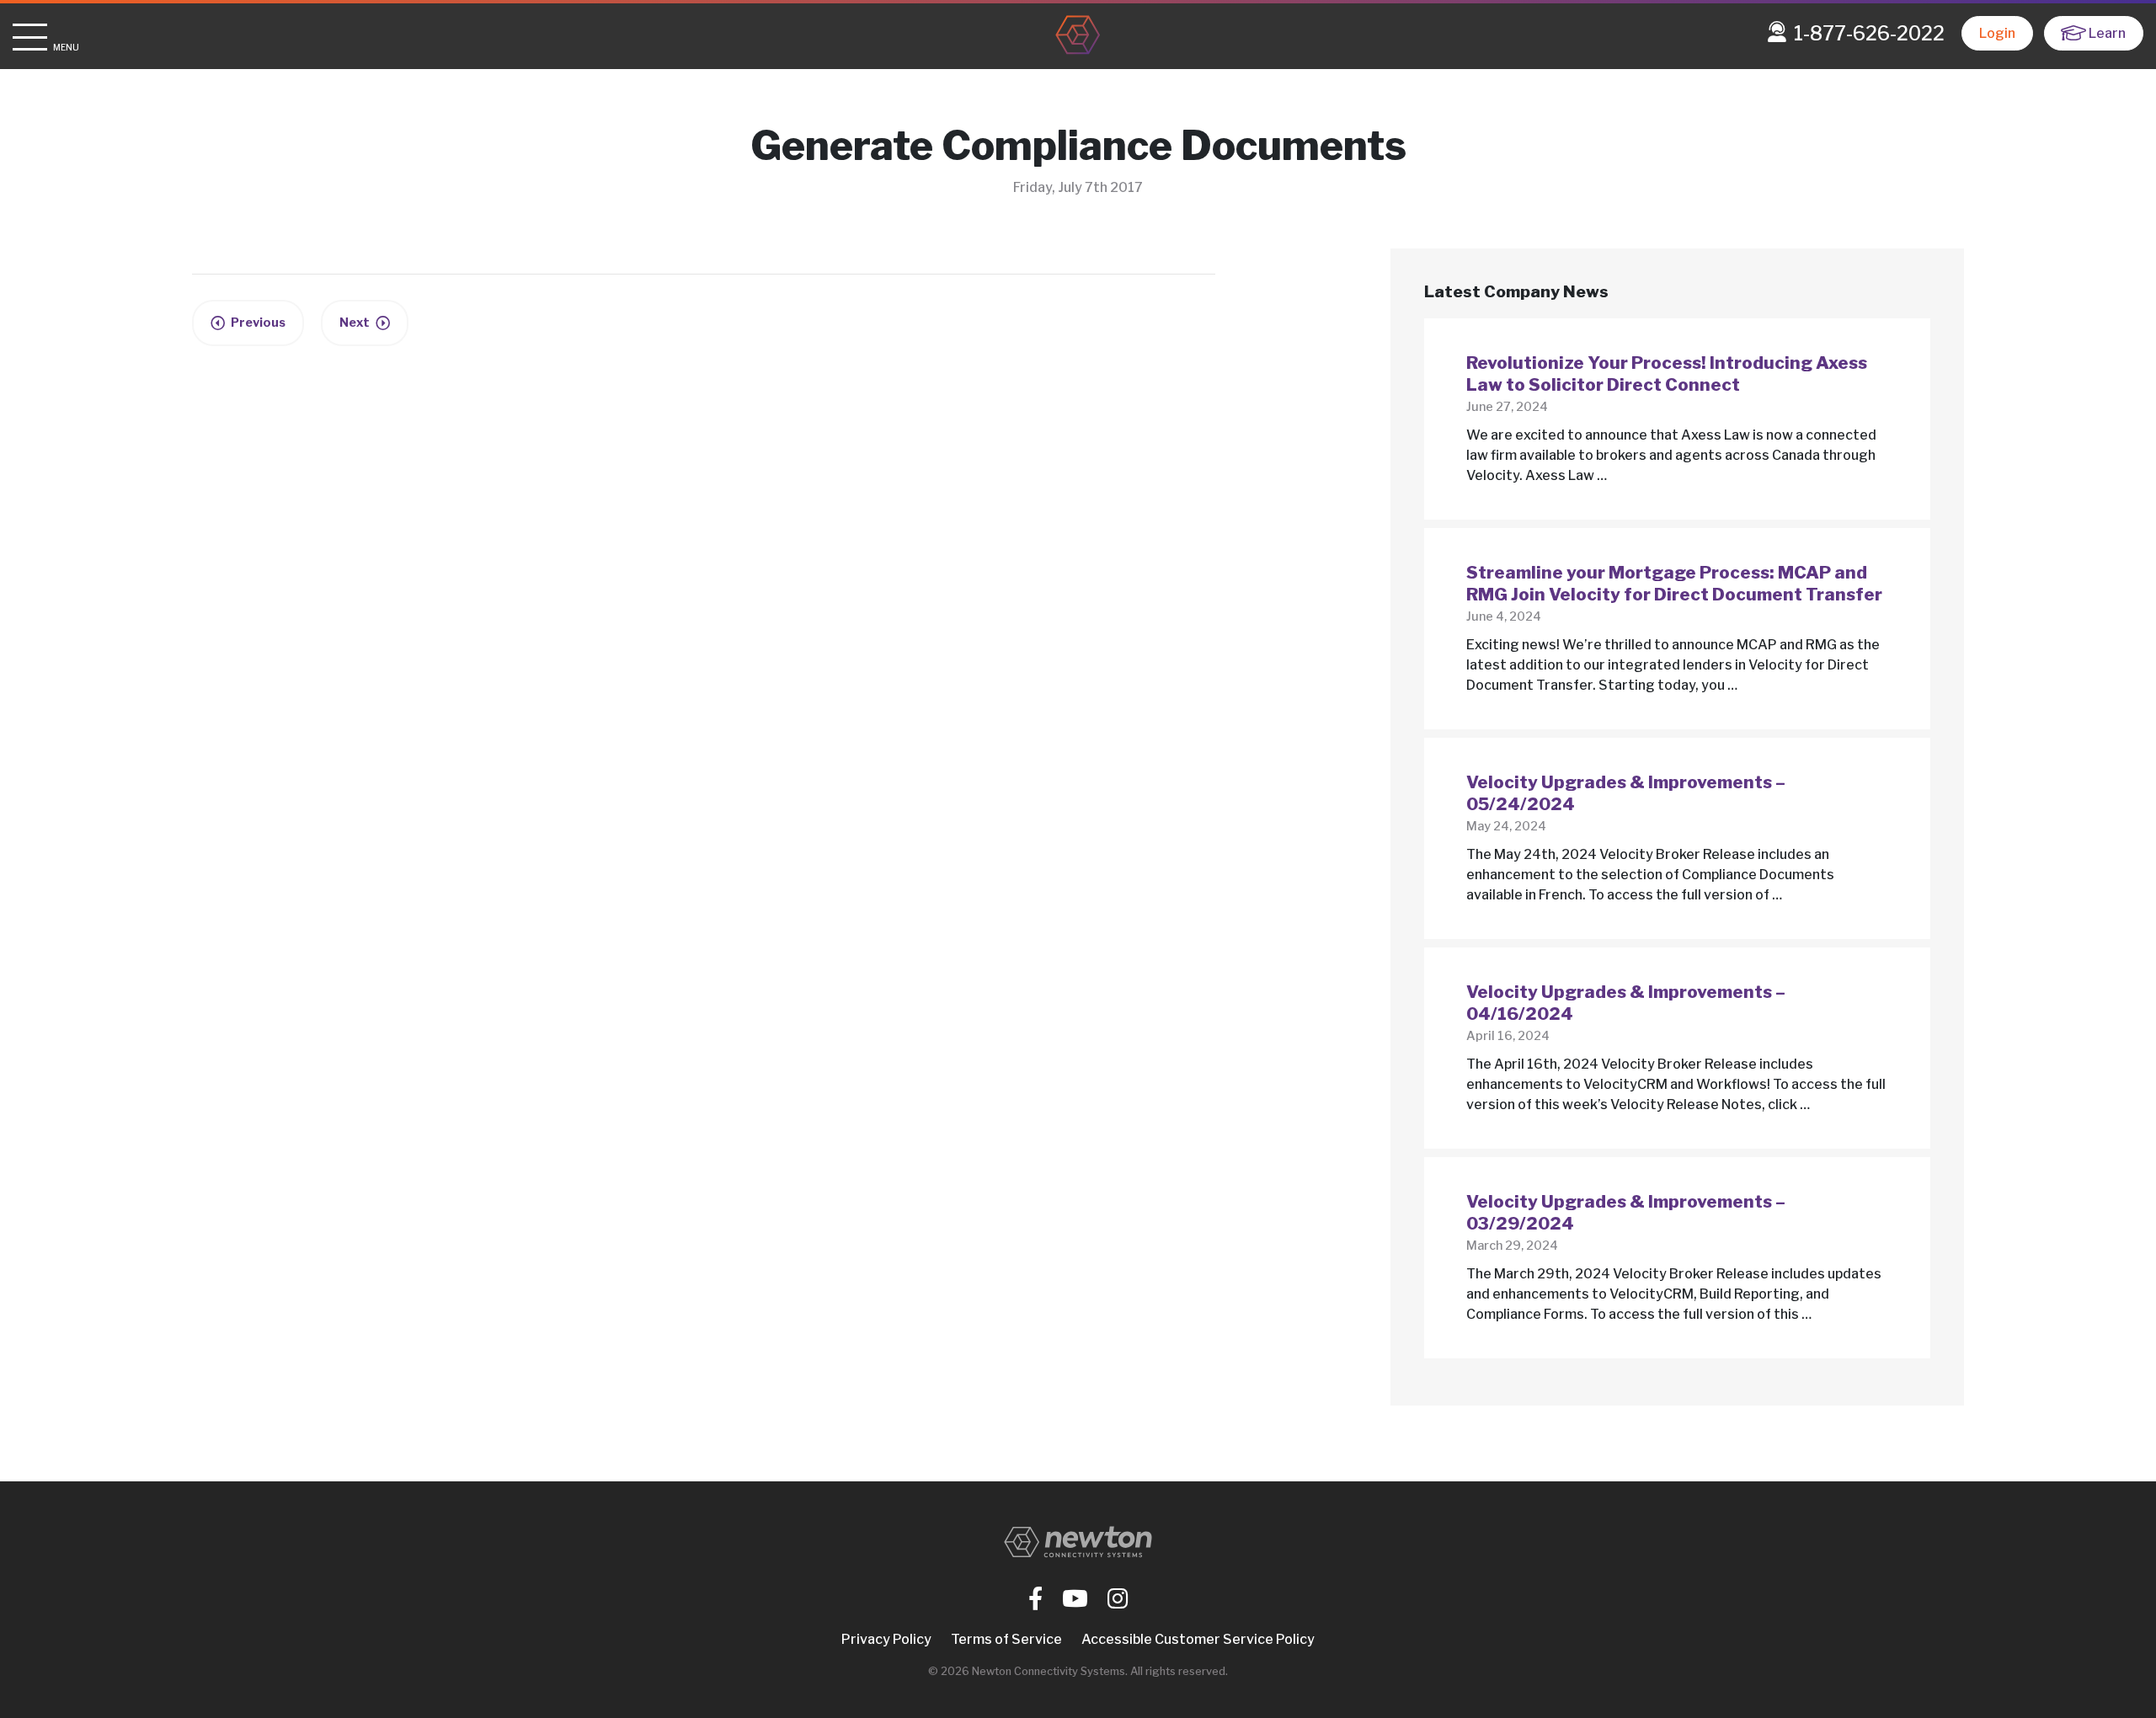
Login (1997, 33)
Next (355, 323)
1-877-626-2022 (1869, 34)
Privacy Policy (886, 1639)
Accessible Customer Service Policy (1198, 1639)
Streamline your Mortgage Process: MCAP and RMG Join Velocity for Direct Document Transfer (1674, 584)
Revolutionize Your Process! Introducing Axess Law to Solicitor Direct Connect (1667, 374)
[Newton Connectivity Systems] (1078, 36)
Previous (258, 323)
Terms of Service (1006, 1639)
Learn (2107, 33)
